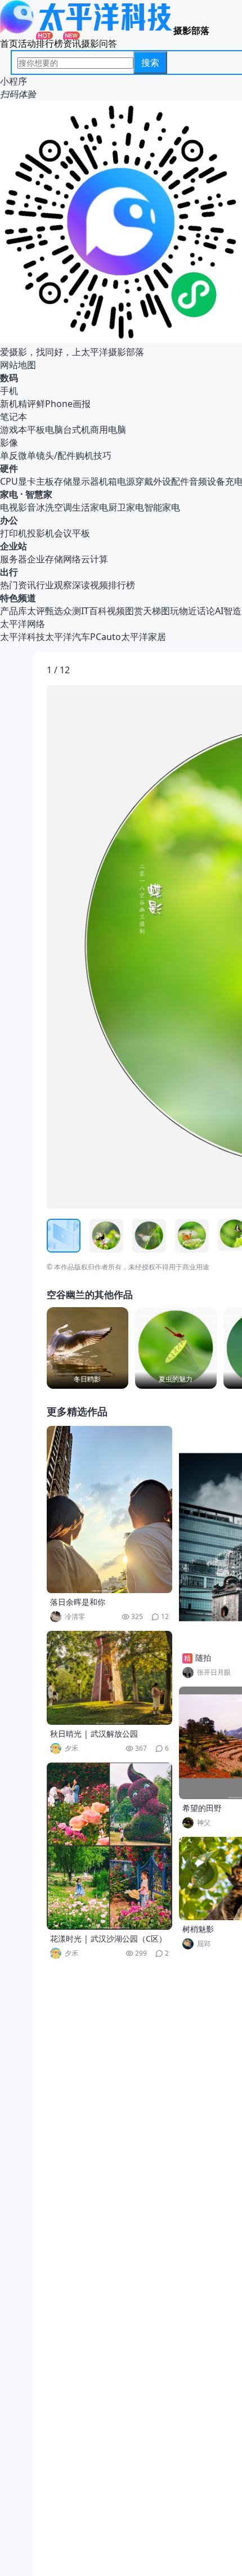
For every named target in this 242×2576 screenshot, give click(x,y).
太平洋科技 (23, 637)
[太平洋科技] (87, 30)
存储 (63, 481)
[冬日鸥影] (88, 1348)
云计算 (95, 559)
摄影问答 (99, 43)
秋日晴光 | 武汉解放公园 (94, 1734)
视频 (116, 611)
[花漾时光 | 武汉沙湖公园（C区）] (110, 1846)
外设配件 (171, 481)
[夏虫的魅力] (176, 1348)
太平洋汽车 (68, 637)
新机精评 (18, 404)
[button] (99, 947)
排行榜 (50, 43)
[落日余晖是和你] (110, 1510)
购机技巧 (93, 455)
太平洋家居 (144, 637)
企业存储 (45, 559)
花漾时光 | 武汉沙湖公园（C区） (108, 1938)
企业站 (14, 546)
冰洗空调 (54, 507)
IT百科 (94, 611)
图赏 (134, 611)
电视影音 (18, 507)
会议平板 (72, 533)
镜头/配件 (56, 455)
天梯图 (156, 611)
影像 (9, 442)
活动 (27, 43)
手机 (9, 391)
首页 (9, 43)
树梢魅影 (198, 1929)
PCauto (106, 637)
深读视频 (90, 585)
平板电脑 (45, 430)
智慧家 (39, 494)
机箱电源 (117, 481)
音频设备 (207, 481)
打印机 (14, 533)
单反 (9, 455)
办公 (9, 520)
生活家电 (90, 507)
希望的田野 (202, 1808)
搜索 (150, 62)
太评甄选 (45, 611)
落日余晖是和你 (78, 1602)
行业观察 (54, 585)
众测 (72, 611)
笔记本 (14, 417)
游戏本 (14, 430)
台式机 (77, 430)
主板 (45, 481)
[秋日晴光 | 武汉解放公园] (110, 1678)
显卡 (27, 481)
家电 (9, 494)
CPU (9, 481)
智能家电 (162, 507)
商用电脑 (108, 430)
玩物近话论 (192, 611)
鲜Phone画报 (63, 404)
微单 (27, 455)
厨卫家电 (126, 507)
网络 (72, 559)
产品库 (14, 611)
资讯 (72, 43)
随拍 (203, 1658)
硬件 (9, 468)
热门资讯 (18, 585)
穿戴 (144, 481)
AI (219, 611)
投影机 (41, 533)
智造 (232, 611)
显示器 (86, 481)
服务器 (14, 559)
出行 (9, 572)
